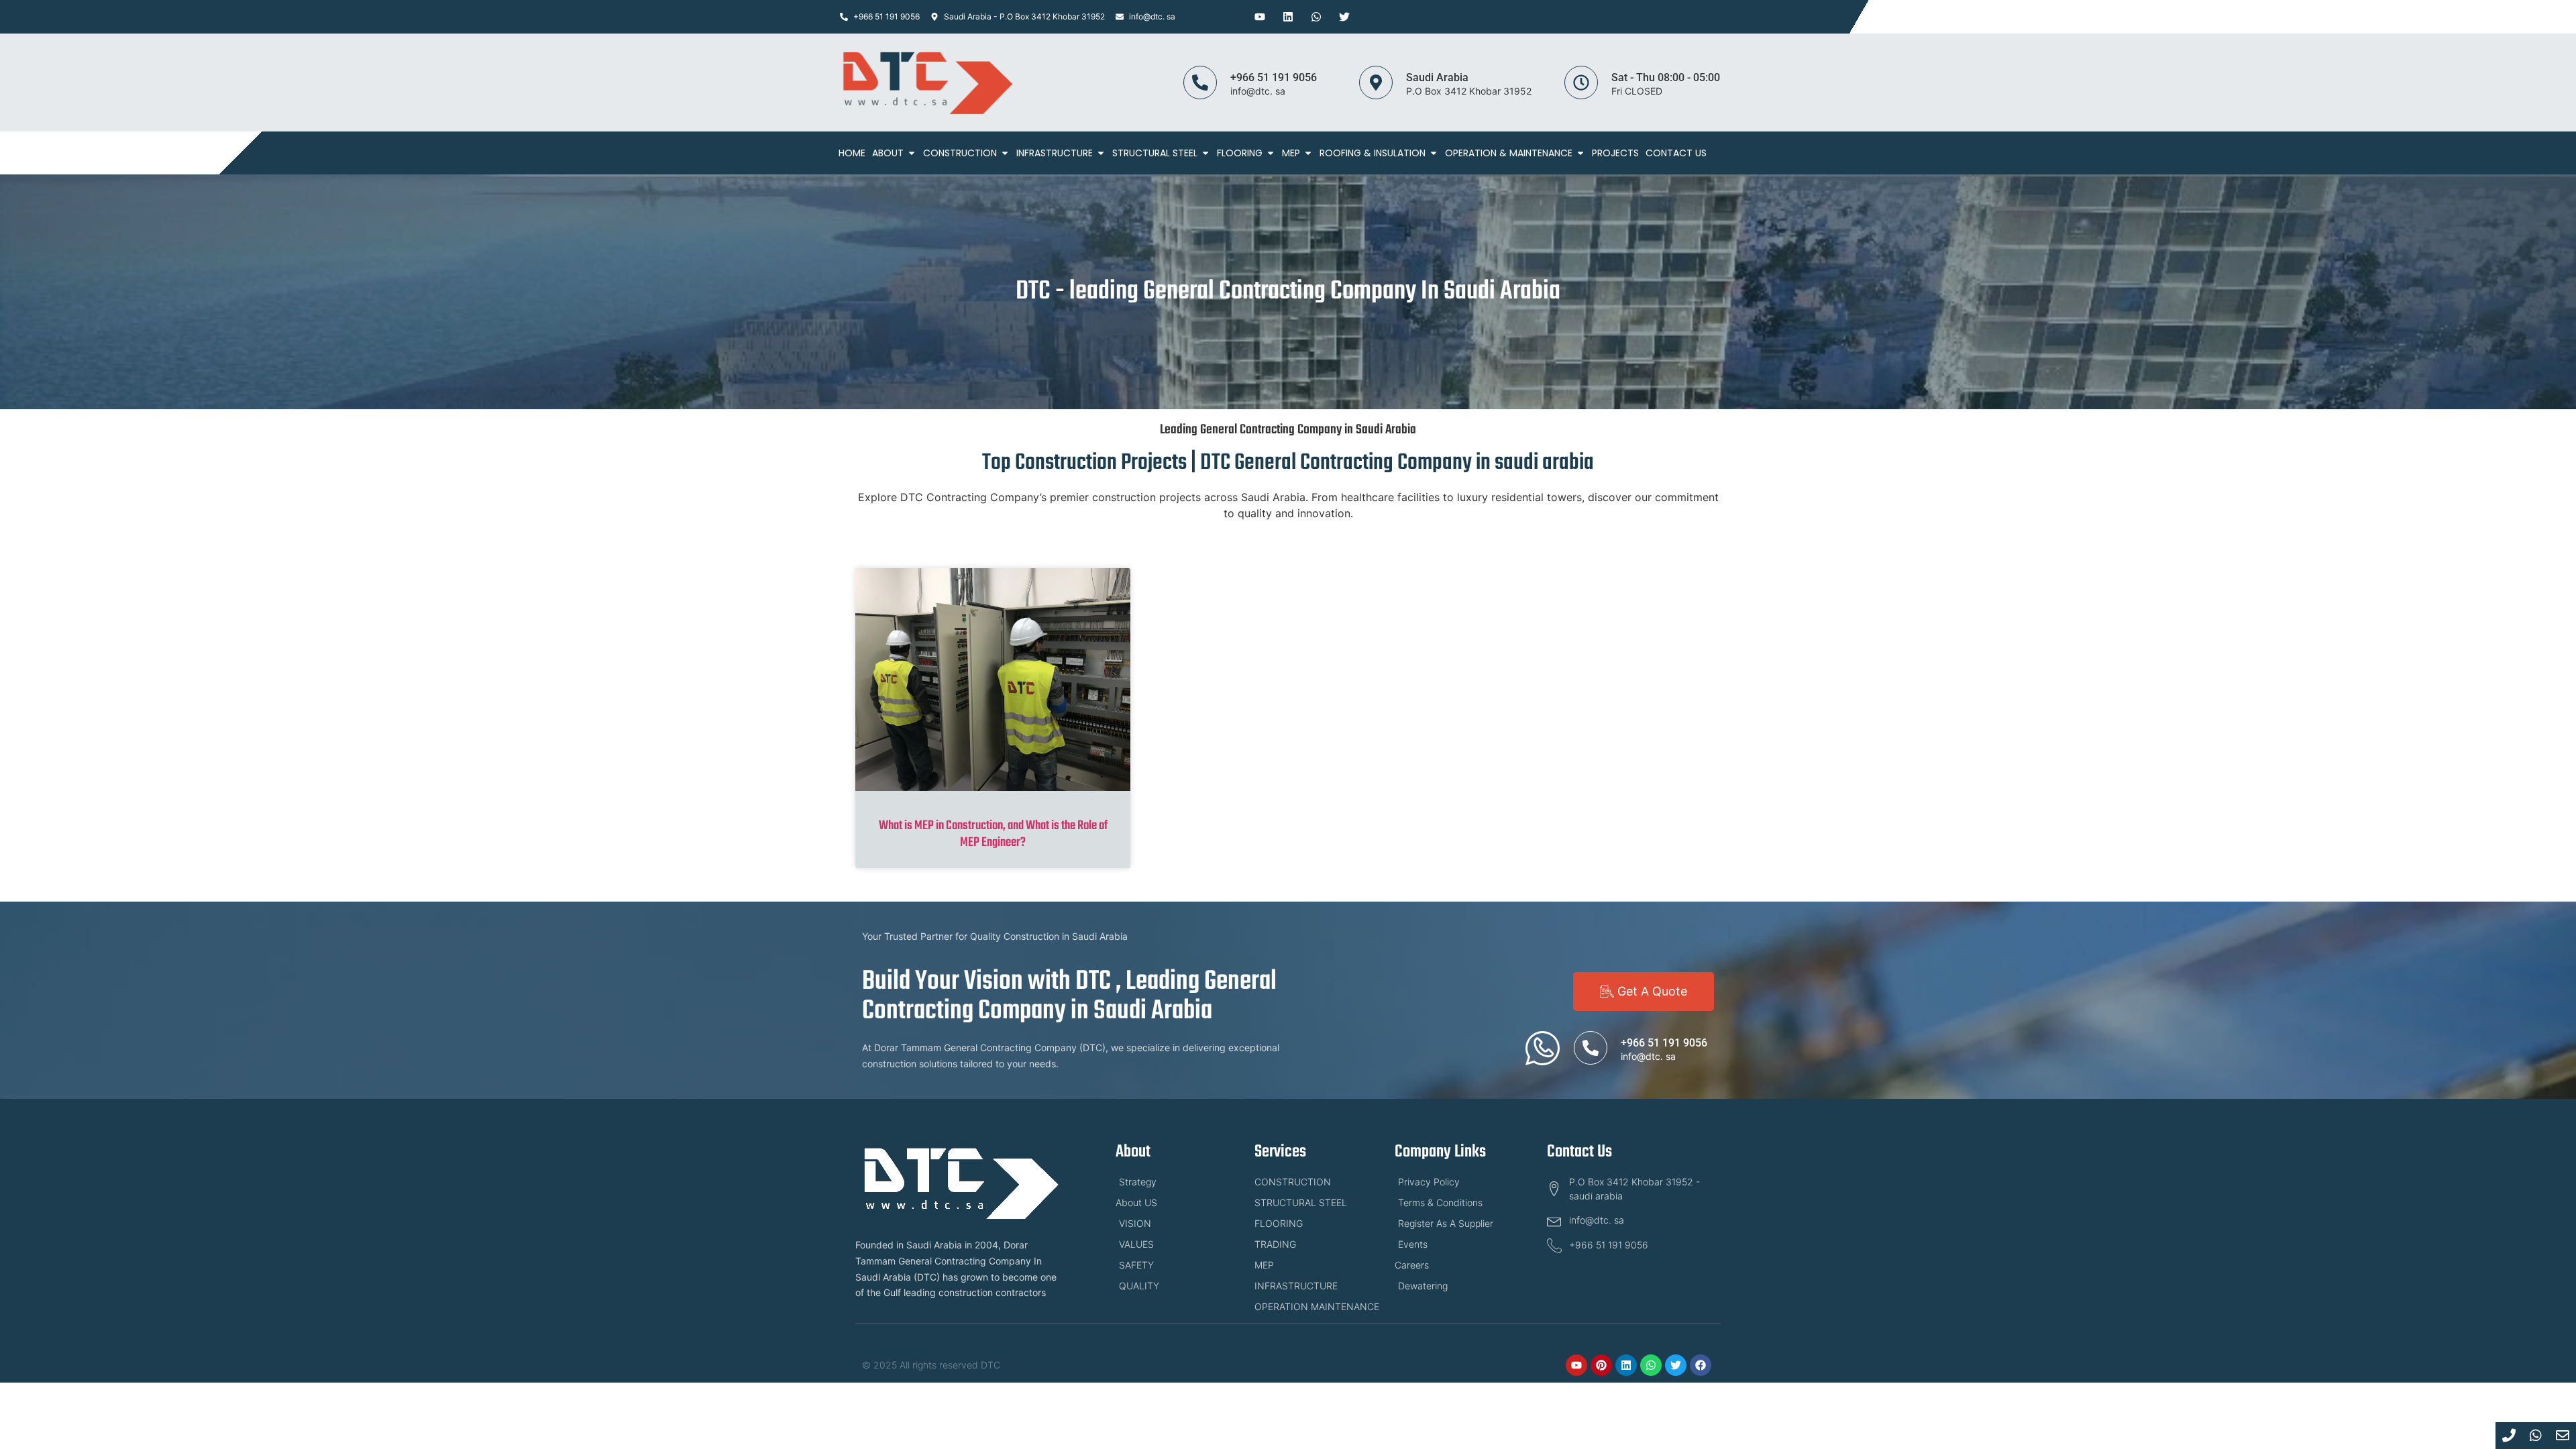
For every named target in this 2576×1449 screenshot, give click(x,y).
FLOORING (1240, 153)
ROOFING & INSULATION (1373, 153)
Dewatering (1700, 17)
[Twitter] (1344, 17)
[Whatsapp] (1316, 17)
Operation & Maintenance (1509, 153)
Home (852, 153)
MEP (1291, 153)
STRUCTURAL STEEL (1155, 153)
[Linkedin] (1288, 17)
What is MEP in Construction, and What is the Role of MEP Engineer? (993, 834)
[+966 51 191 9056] (1200, 83)
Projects (1615, 153)
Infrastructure (1055, 153)
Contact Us (1625, 17)
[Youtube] (1260, 17)
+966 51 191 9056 (1274, 77)
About (888, 153)
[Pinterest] (1601, 1365)
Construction (960, 153)
